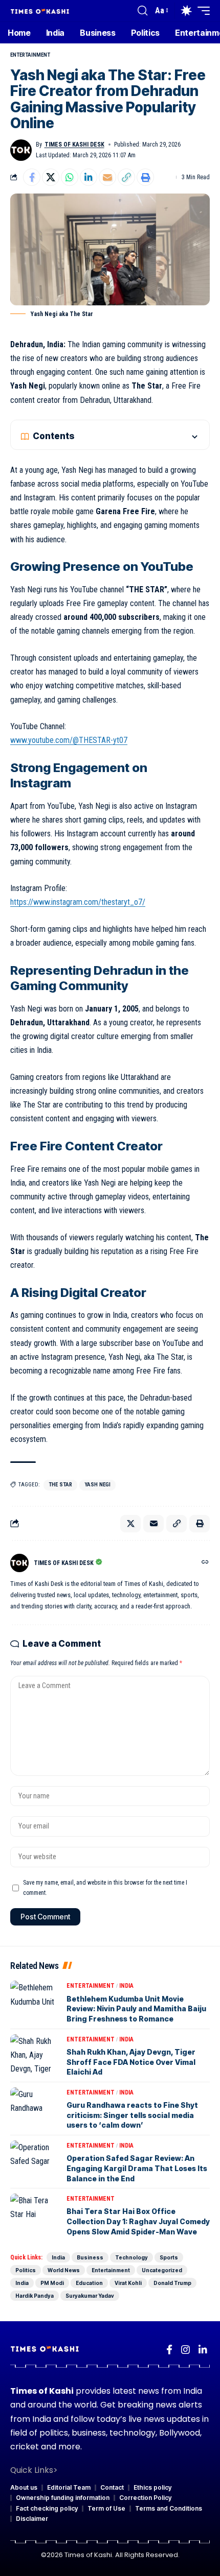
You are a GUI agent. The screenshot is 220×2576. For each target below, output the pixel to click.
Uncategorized (162, 2270)
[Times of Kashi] (40, 10)
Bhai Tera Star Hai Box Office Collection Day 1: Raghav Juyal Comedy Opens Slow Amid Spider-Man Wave (138, 2221)
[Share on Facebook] (32, 177)
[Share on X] (51, 177)
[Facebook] (169, 2350)
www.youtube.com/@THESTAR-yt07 (69, 740)
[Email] (107, 177)
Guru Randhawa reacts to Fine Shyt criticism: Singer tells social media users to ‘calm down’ (132, 2115)
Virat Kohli (128, 2283)
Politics (26, 2270)
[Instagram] (185, 2350)
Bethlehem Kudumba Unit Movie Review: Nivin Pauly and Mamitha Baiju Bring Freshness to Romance (136, 2009)
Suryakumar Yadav (90, 2296)
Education (89, 2283)
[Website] (205, 1563)
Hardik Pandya (35, 2296)
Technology (131, 2257)
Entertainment (30, 55)
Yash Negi (97, 1485)
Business (90, 2257)
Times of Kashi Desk (74, 145)
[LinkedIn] (203, 2350)
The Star (60, 1485)
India (126, 1986)
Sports (169, 2257)
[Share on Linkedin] (89, 177)
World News (64, 2270)
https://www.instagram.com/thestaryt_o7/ (78, 902)
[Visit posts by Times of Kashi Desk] (21, 150)
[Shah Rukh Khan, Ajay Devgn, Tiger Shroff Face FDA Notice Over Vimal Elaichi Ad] (36, 2055)
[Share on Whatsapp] (70, 177)
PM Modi (52, 2283)
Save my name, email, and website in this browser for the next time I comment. (105, 1888)
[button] (142, 11)
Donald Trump (172, 2283)
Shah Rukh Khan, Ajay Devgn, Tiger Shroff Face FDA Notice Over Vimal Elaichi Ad (131, 2062)
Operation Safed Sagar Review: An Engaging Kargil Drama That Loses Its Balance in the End (137, 2168)
